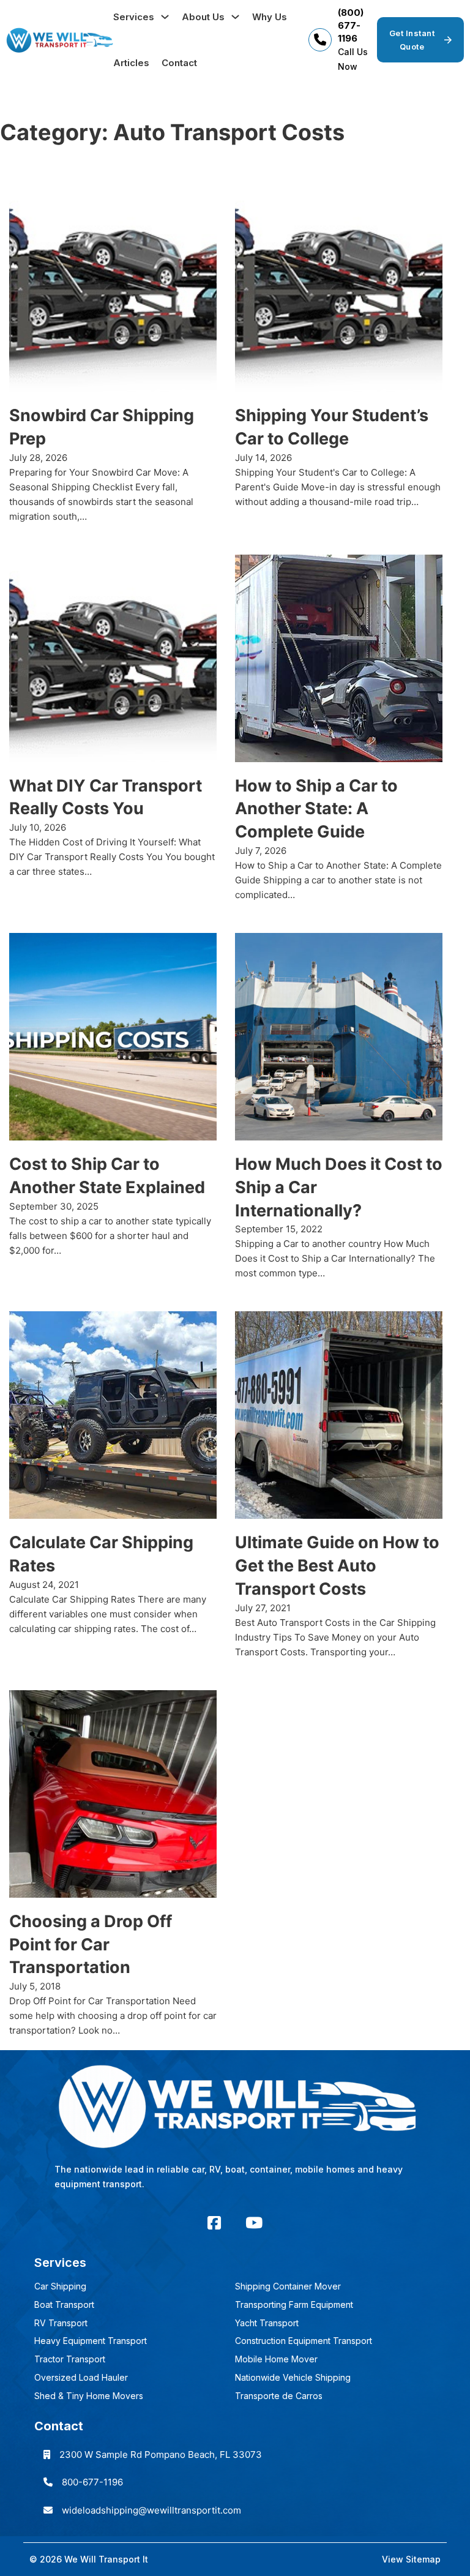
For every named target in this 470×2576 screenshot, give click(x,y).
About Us (203, 17)
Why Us (270, 17)
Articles (131, 63)
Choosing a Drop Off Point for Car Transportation (91, 1945)
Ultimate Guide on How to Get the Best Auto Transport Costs (337, 1566)
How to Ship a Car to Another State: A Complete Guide (316, 809)
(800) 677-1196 (351, 25)
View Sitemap (411, 2559)
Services (134, 17)
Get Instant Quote (412, 40)
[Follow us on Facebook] (214, 2223)
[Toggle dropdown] (165, 17)
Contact (179, 63)
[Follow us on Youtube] (254, 2223)
